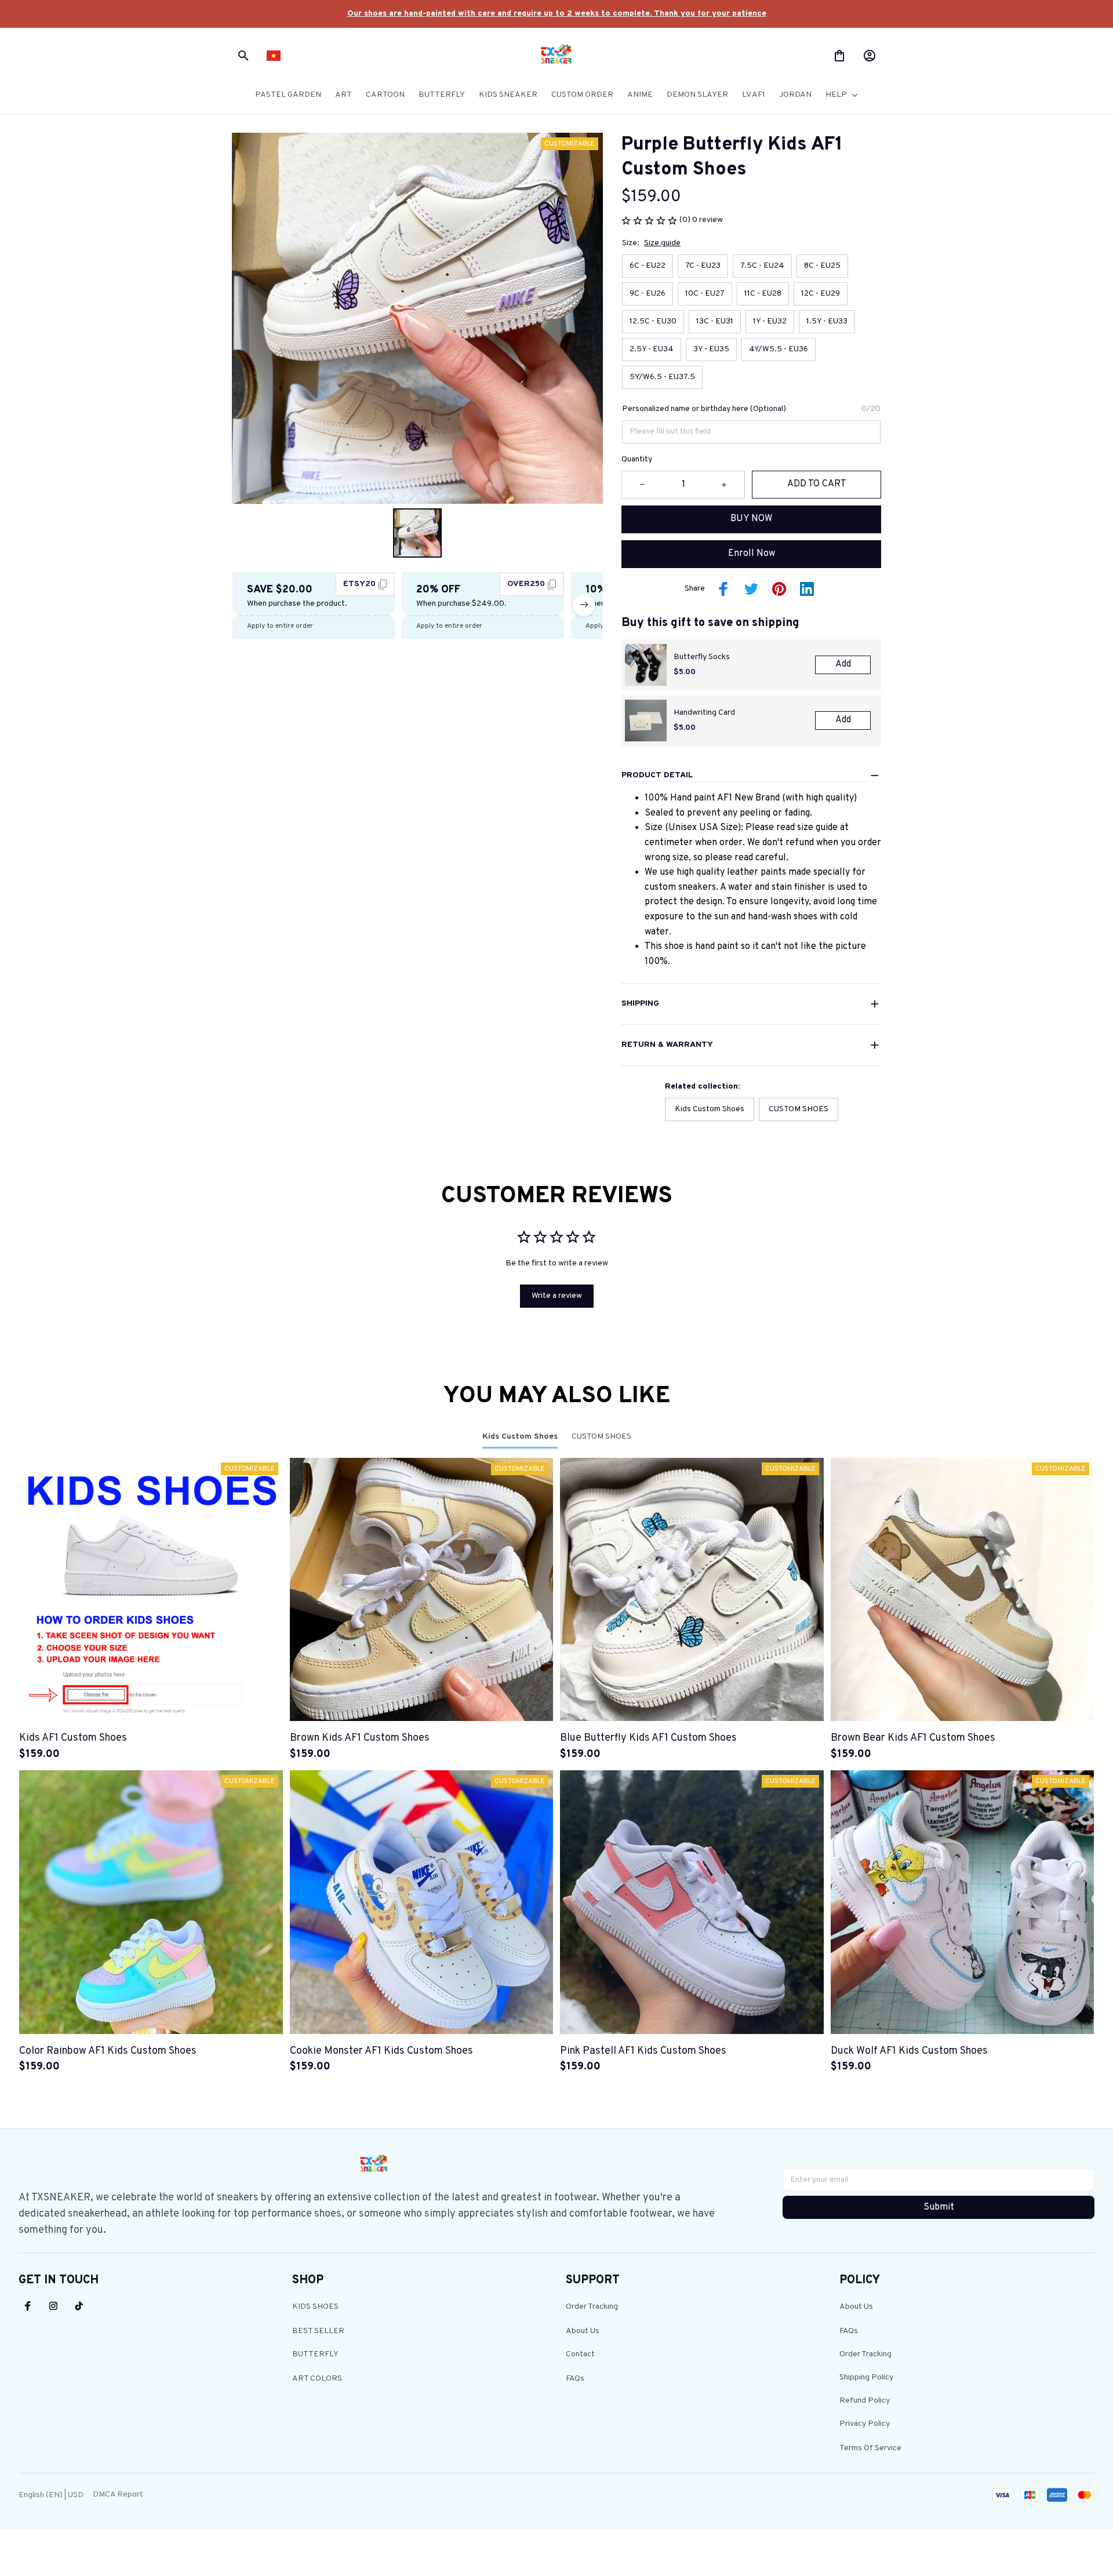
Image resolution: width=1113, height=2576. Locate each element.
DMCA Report (118, 2495)
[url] (557, 14)
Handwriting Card (704, 713)
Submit (939, 2207)
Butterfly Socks (702, 657)
